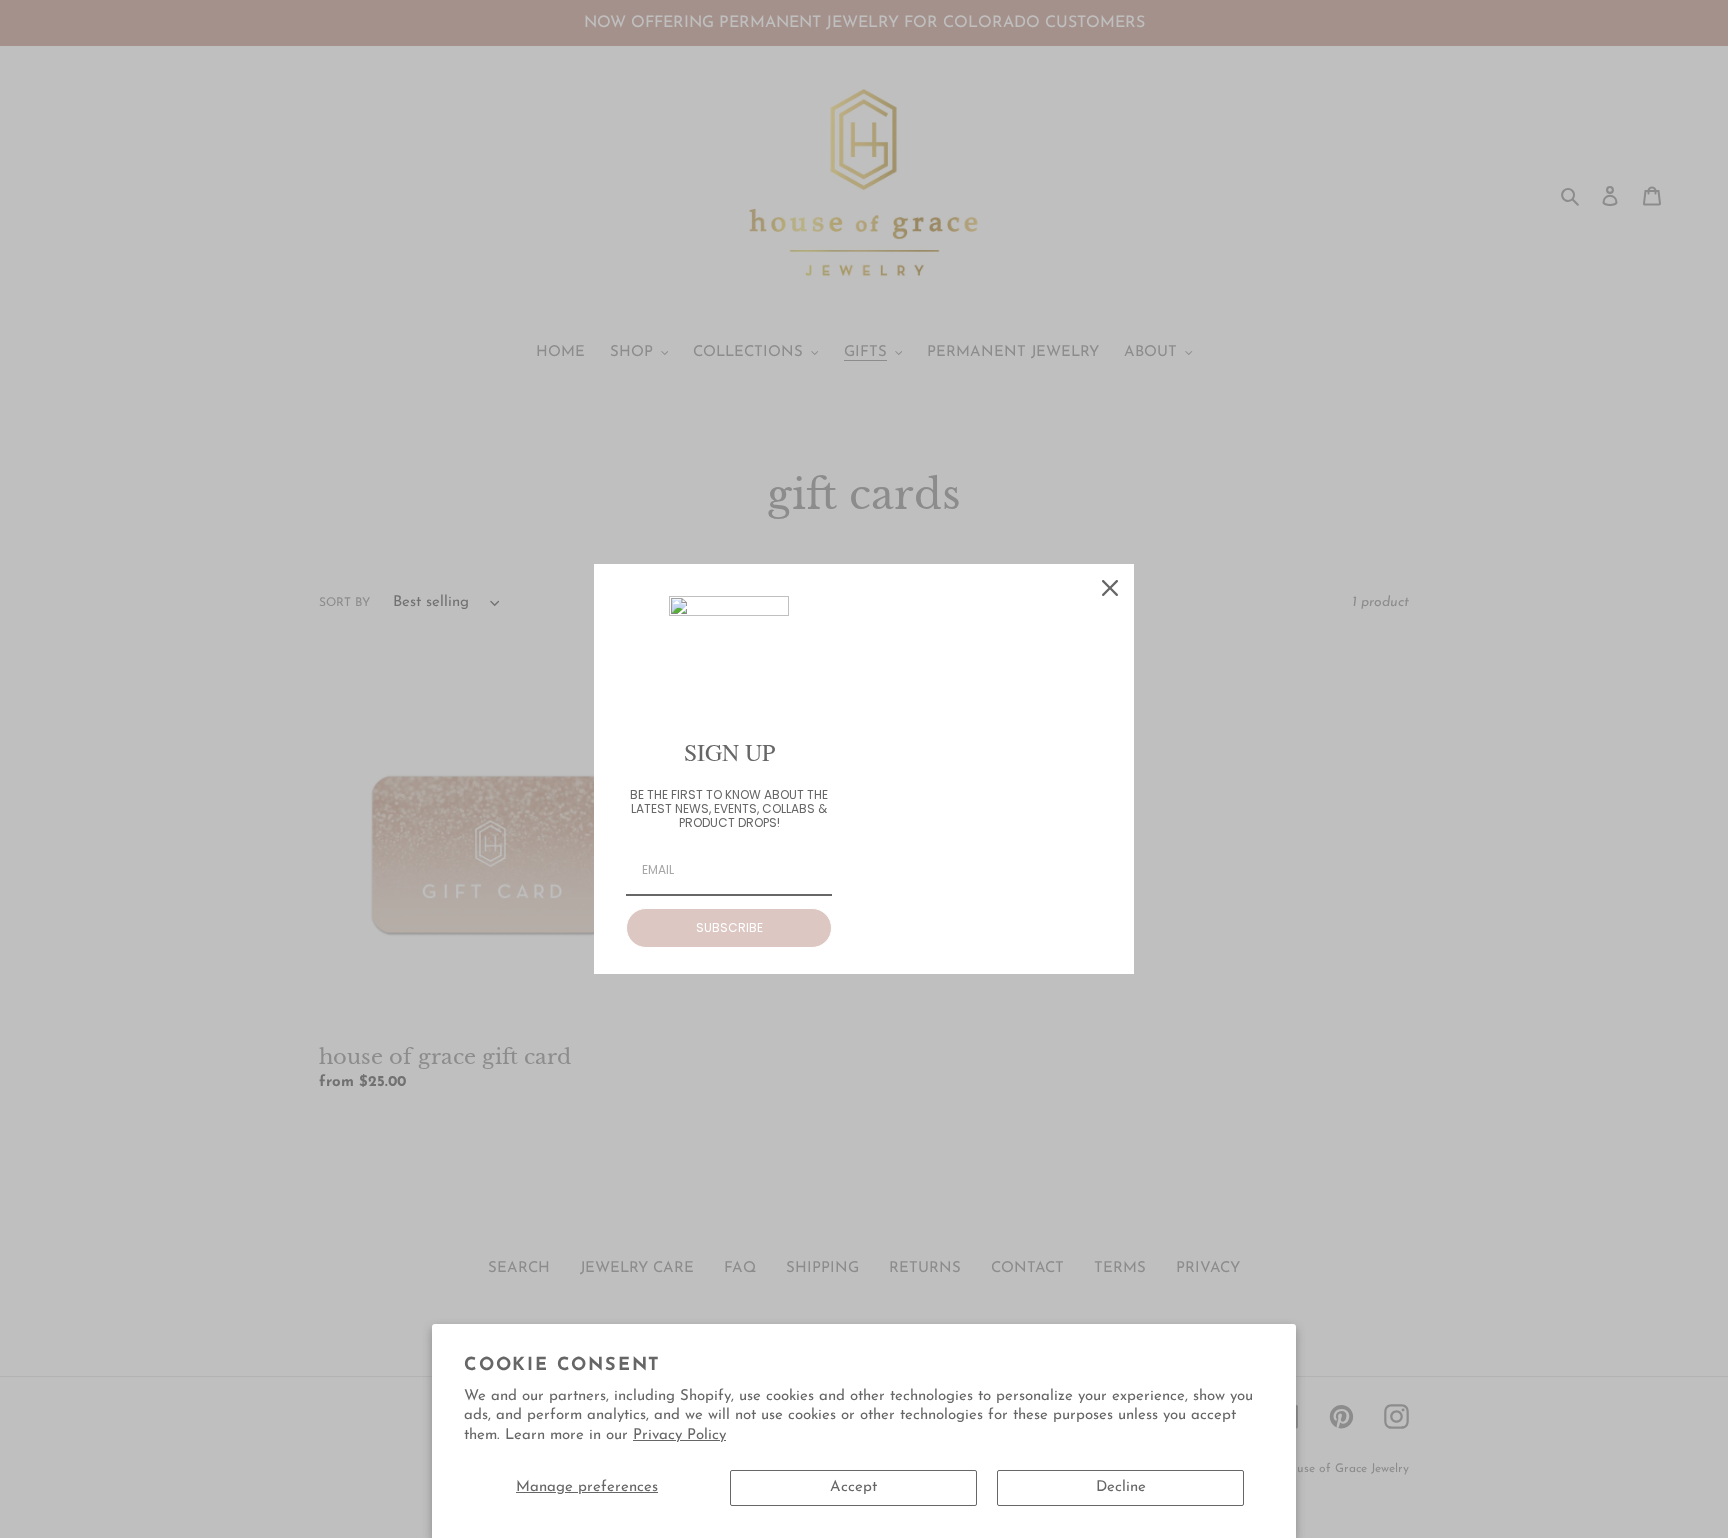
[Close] (1110, 588)
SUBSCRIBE (729, 927)
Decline (1121, 1487)
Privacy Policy (679, 1435)
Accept (853, 1487)
